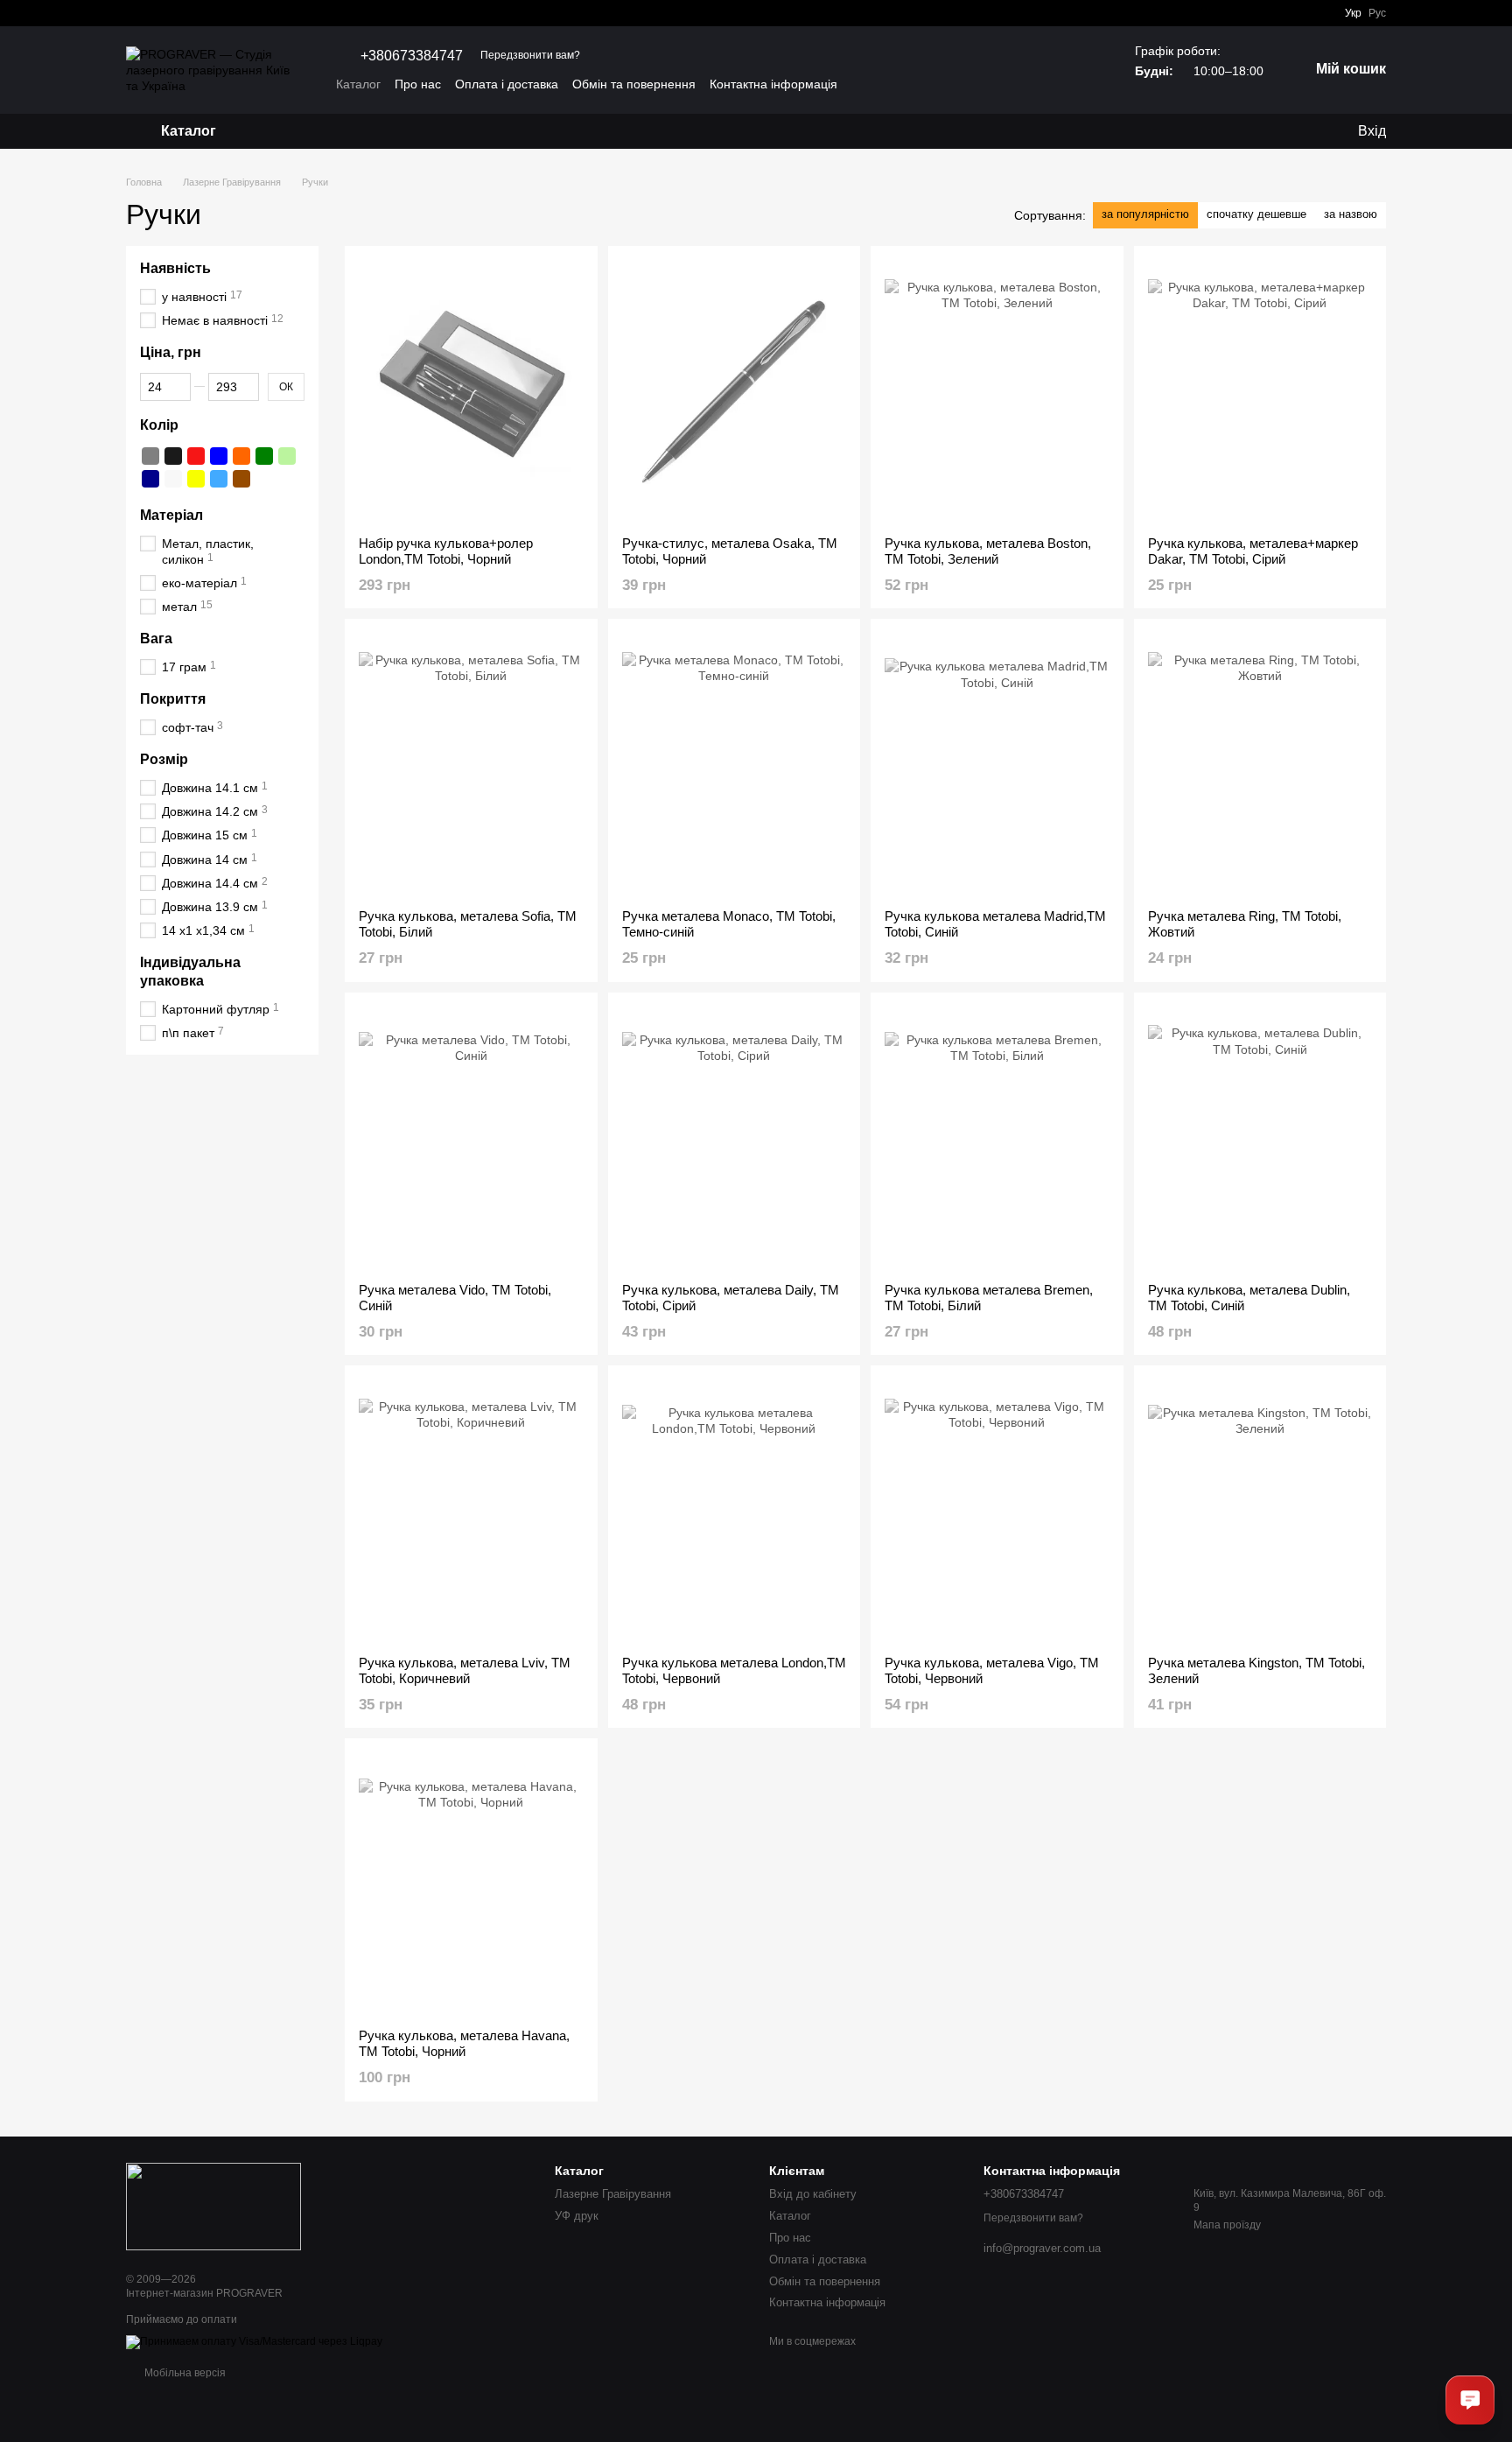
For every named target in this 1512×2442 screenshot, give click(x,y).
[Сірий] (150, 456)
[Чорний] (173, 456)
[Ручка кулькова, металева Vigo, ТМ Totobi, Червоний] (997, 1511)
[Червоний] (196, 456)
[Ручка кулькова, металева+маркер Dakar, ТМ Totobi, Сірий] (1260, 391)
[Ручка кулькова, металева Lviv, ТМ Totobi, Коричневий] (471, 1511)
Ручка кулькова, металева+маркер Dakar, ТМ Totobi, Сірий (1253, 551)
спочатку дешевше (1256, 214)
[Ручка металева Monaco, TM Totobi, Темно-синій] (735, 764)
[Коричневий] (241, 479)
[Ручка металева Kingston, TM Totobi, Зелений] (1260, 1511)
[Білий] (173, 479)
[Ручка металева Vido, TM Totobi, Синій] (471, 1138)
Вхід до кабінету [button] (813, 2194)
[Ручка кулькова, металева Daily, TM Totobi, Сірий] (735, 1138)
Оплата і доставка (507, 84)
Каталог (358, 84)
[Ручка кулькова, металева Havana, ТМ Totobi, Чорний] (471, 1884)
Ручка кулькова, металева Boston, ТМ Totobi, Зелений (988, 551)
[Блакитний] (219, 479)
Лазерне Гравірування (613, 2194)
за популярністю (1145, 214)
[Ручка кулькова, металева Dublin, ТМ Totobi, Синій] (1260, 1138)
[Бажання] (1272, 131)
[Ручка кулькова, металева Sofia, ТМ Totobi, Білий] (471, 764)
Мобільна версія (184, 2373)
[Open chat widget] (1470, 2400)
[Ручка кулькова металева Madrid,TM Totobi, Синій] (997, 764)
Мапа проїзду (1227, 2225)
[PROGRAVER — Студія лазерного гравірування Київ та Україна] (213, 2206)
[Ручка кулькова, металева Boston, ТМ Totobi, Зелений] (997, 391)
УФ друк (577, 2216)
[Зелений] (264, 456)
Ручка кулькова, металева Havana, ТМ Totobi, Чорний (464, 2043)
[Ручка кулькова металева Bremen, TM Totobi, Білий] (997, 1138)
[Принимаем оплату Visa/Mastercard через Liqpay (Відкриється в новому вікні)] (254, 2342)
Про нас (418, 84)
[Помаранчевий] (241, 456)
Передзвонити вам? (530, 55)
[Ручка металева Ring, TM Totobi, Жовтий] (1260, 764)
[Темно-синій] (150, 479)
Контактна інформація (773, 84)
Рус (1377, 13)
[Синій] (219, 456)
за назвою (1351, 214)
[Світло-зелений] (287, 456)
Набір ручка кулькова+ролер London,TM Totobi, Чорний (446, 551)
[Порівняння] (1307, 131)
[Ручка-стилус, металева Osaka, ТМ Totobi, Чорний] (735, 391)
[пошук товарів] (283, 131)
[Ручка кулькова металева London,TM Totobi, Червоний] (735, 1511)
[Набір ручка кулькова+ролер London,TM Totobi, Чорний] (471, 391)
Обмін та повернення (634, 84)
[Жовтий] (196, 479)
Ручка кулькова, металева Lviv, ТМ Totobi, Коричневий (465, 1670)
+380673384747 (412, 56)
